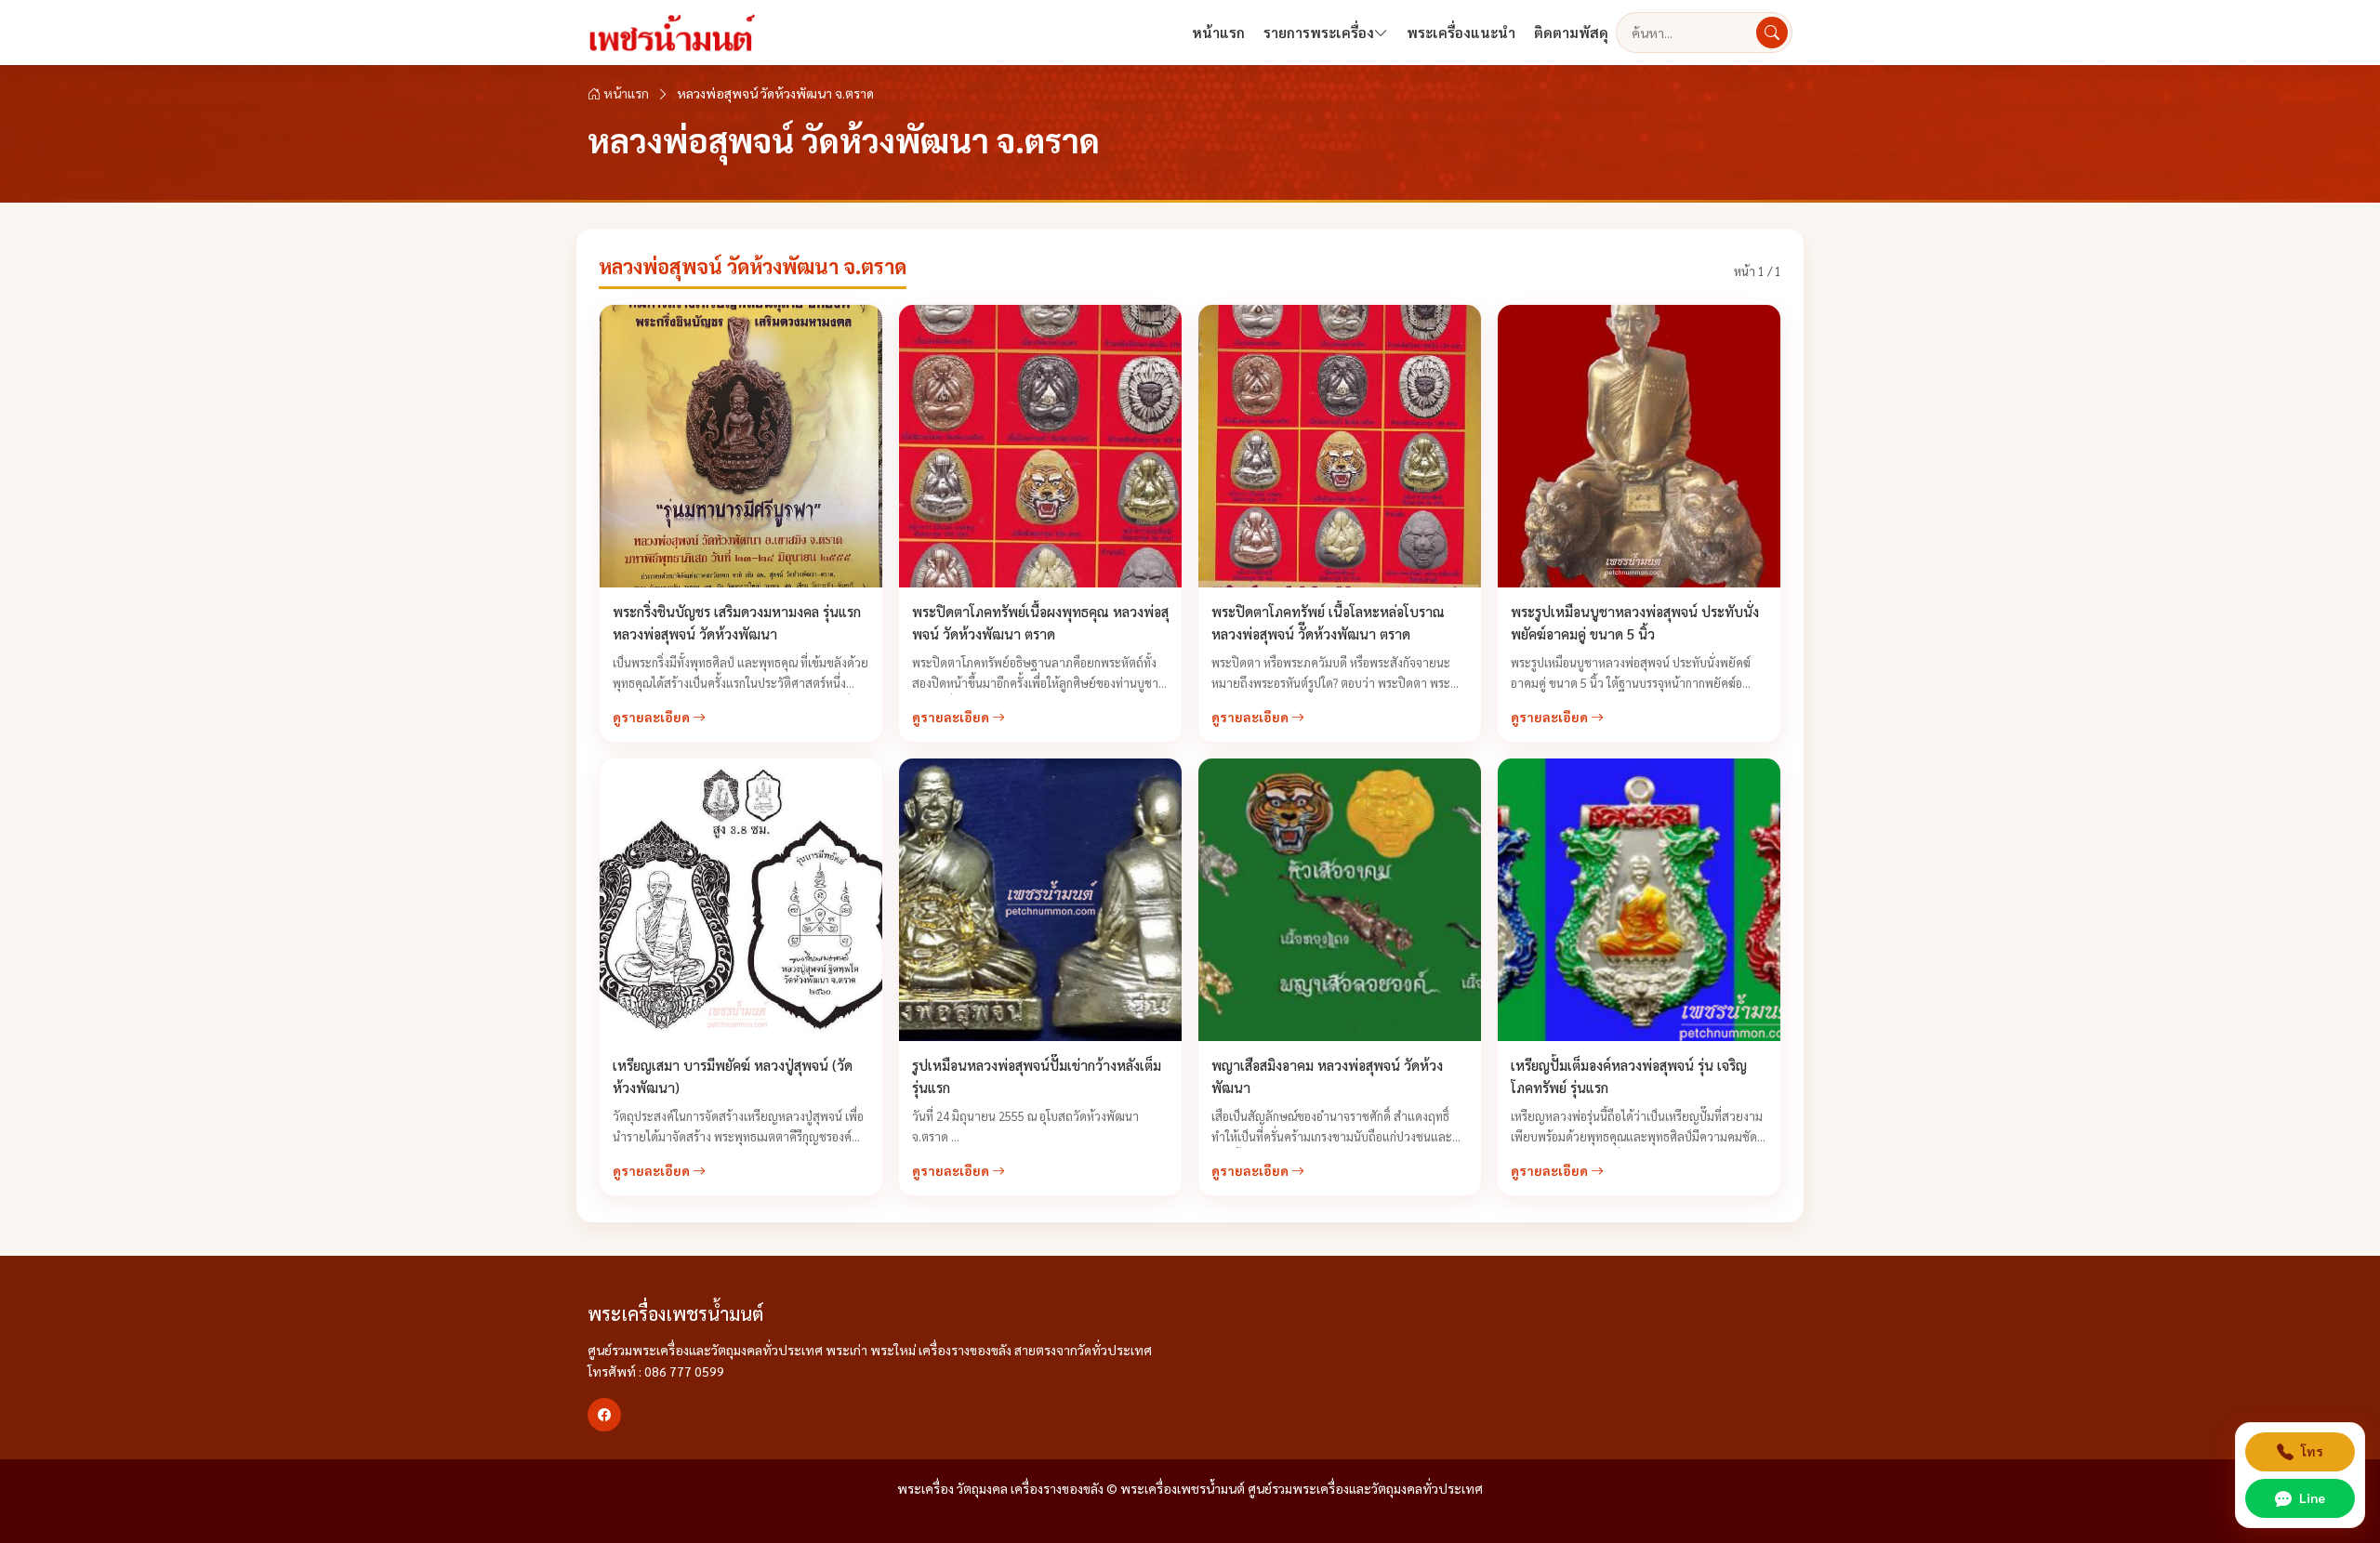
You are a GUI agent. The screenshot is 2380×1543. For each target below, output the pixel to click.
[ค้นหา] (1772, 33)
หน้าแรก (1218, 32)
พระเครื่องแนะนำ (1461, 32)
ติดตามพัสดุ (1571, 32)
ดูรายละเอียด (653, 717)
